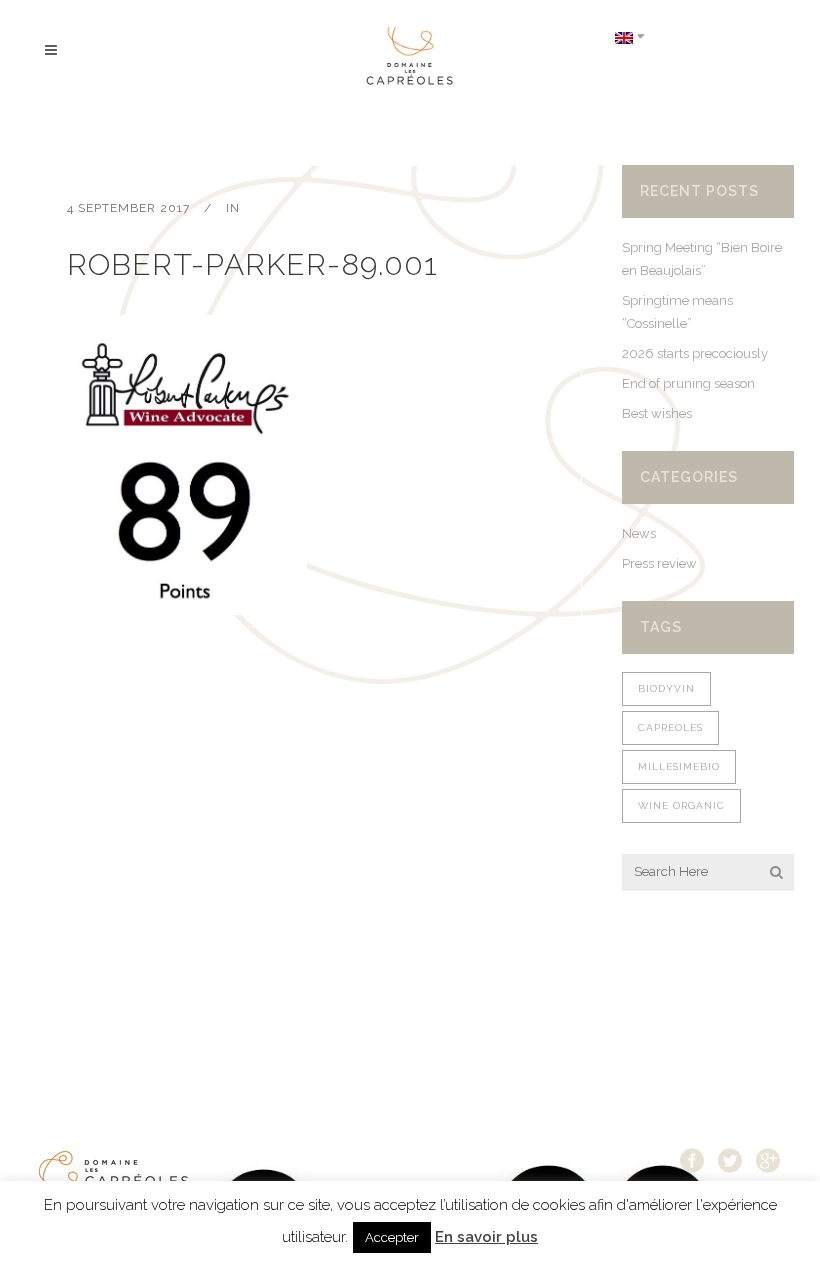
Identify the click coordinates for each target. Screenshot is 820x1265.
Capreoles (670, 727)
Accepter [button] (392, 1237)
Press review (659, 563)
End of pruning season (688, 383)
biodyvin (666, 688)
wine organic (681, 805)
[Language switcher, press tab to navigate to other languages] (630, 36)
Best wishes (657, 413)
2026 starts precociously (695, 353)
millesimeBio (679, 766)
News (639, 533)
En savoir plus (486, 1237)
